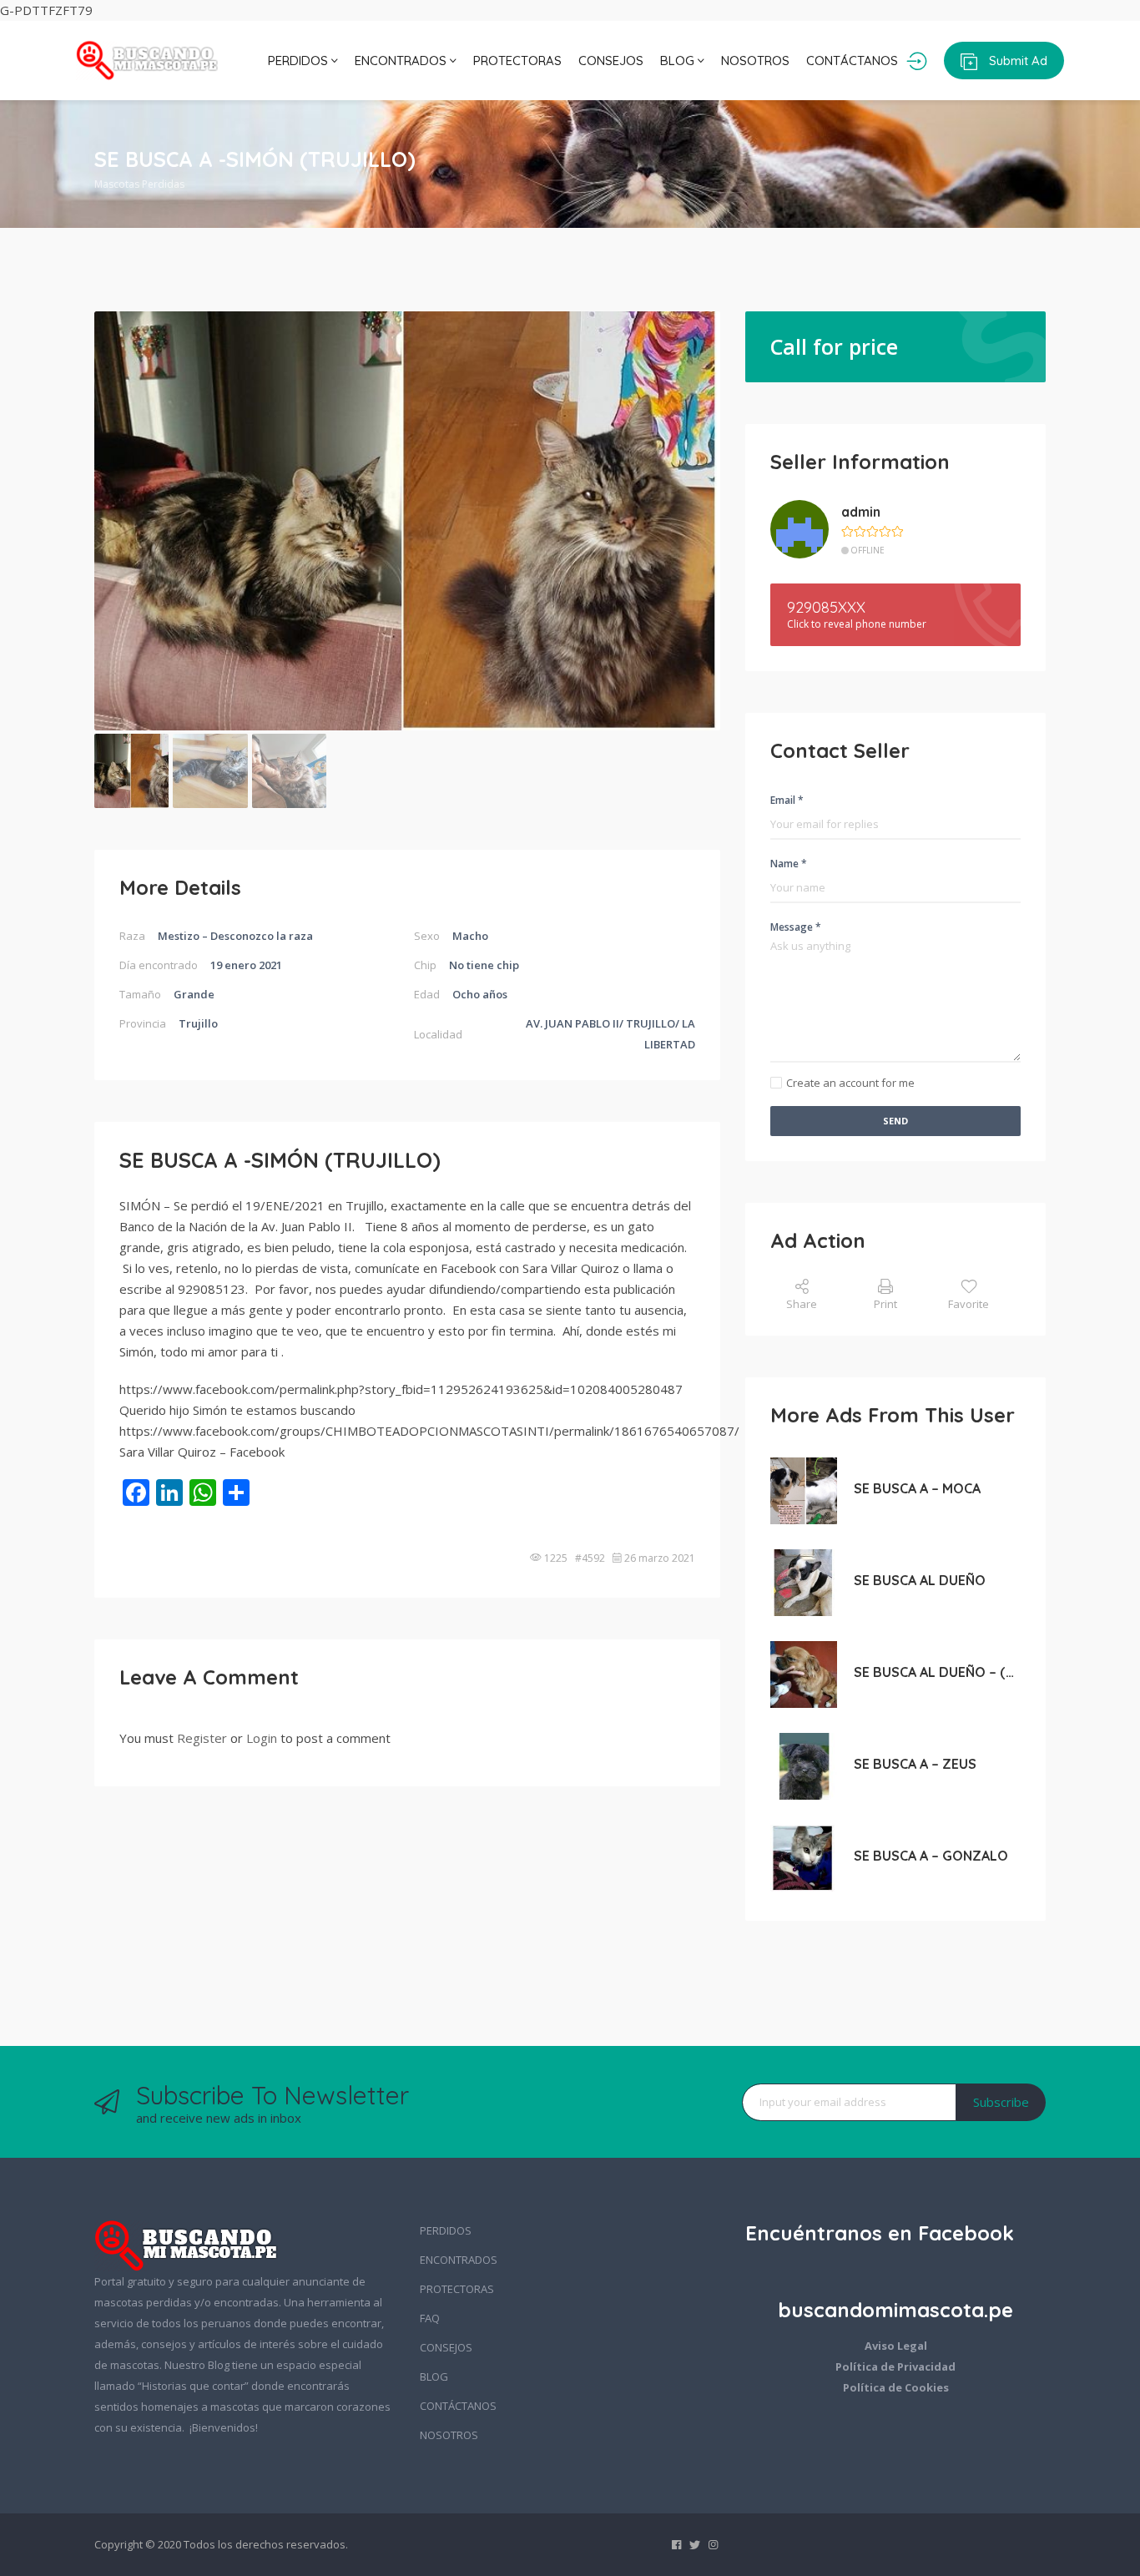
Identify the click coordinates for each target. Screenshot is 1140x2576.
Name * (789, 864)
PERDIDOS (300, 61)
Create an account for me (850, 1083)
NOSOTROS (755, 61)
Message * (796, 927)
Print (885, 1304)
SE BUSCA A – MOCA (917, 1488)
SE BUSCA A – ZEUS (915, 1764)
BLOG (679, 61)
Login (262, 1738)
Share (802, 1304)
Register (202, 1738)
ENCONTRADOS (402, 61)
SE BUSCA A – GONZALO (931, 1856)
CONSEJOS (611, 61)
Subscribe (1001, 2102)
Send (895, 1121)
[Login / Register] (917, 61)
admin (861, 512)
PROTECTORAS (517, 61)
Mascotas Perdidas (139, 184)
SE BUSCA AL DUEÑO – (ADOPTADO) (937, 1672)
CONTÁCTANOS (852, 61)
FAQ (430, 2318)
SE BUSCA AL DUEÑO (920, 1580)
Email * (787, 800)
